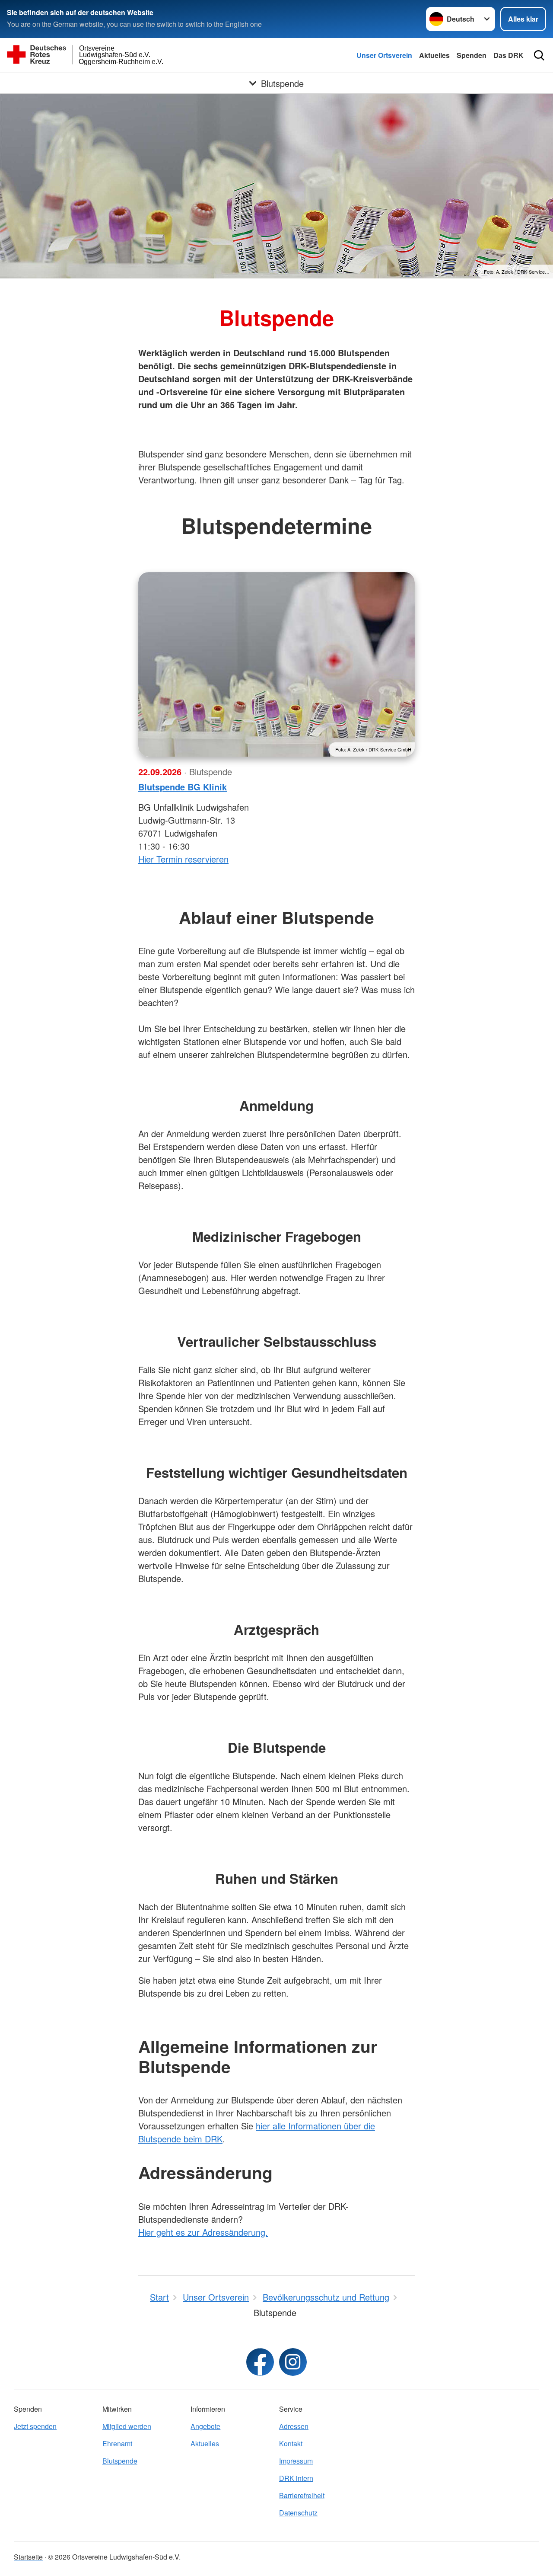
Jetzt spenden (35, 2426)
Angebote (205, 2426)
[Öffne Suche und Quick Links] (539, 55)
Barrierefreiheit (302, 2495)
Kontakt (291, 2443)
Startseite (28, 2557)
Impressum (296, 2461)
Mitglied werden (127, 2426)
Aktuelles (434, 55)
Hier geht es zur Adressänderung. (203, 2232)
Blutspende (120, 2461)
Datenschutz (298, 2513)
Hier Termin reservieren (183, 859)
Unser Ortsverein (384, 55)
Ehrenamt (117, 2443)
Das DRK (509, 55)
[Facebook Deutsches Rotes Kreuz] (260, 2362)
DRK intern (296, 2478)
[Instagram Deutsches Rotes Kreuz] (293, 2362)
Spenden (472, 55)
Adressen (294, 2426)
